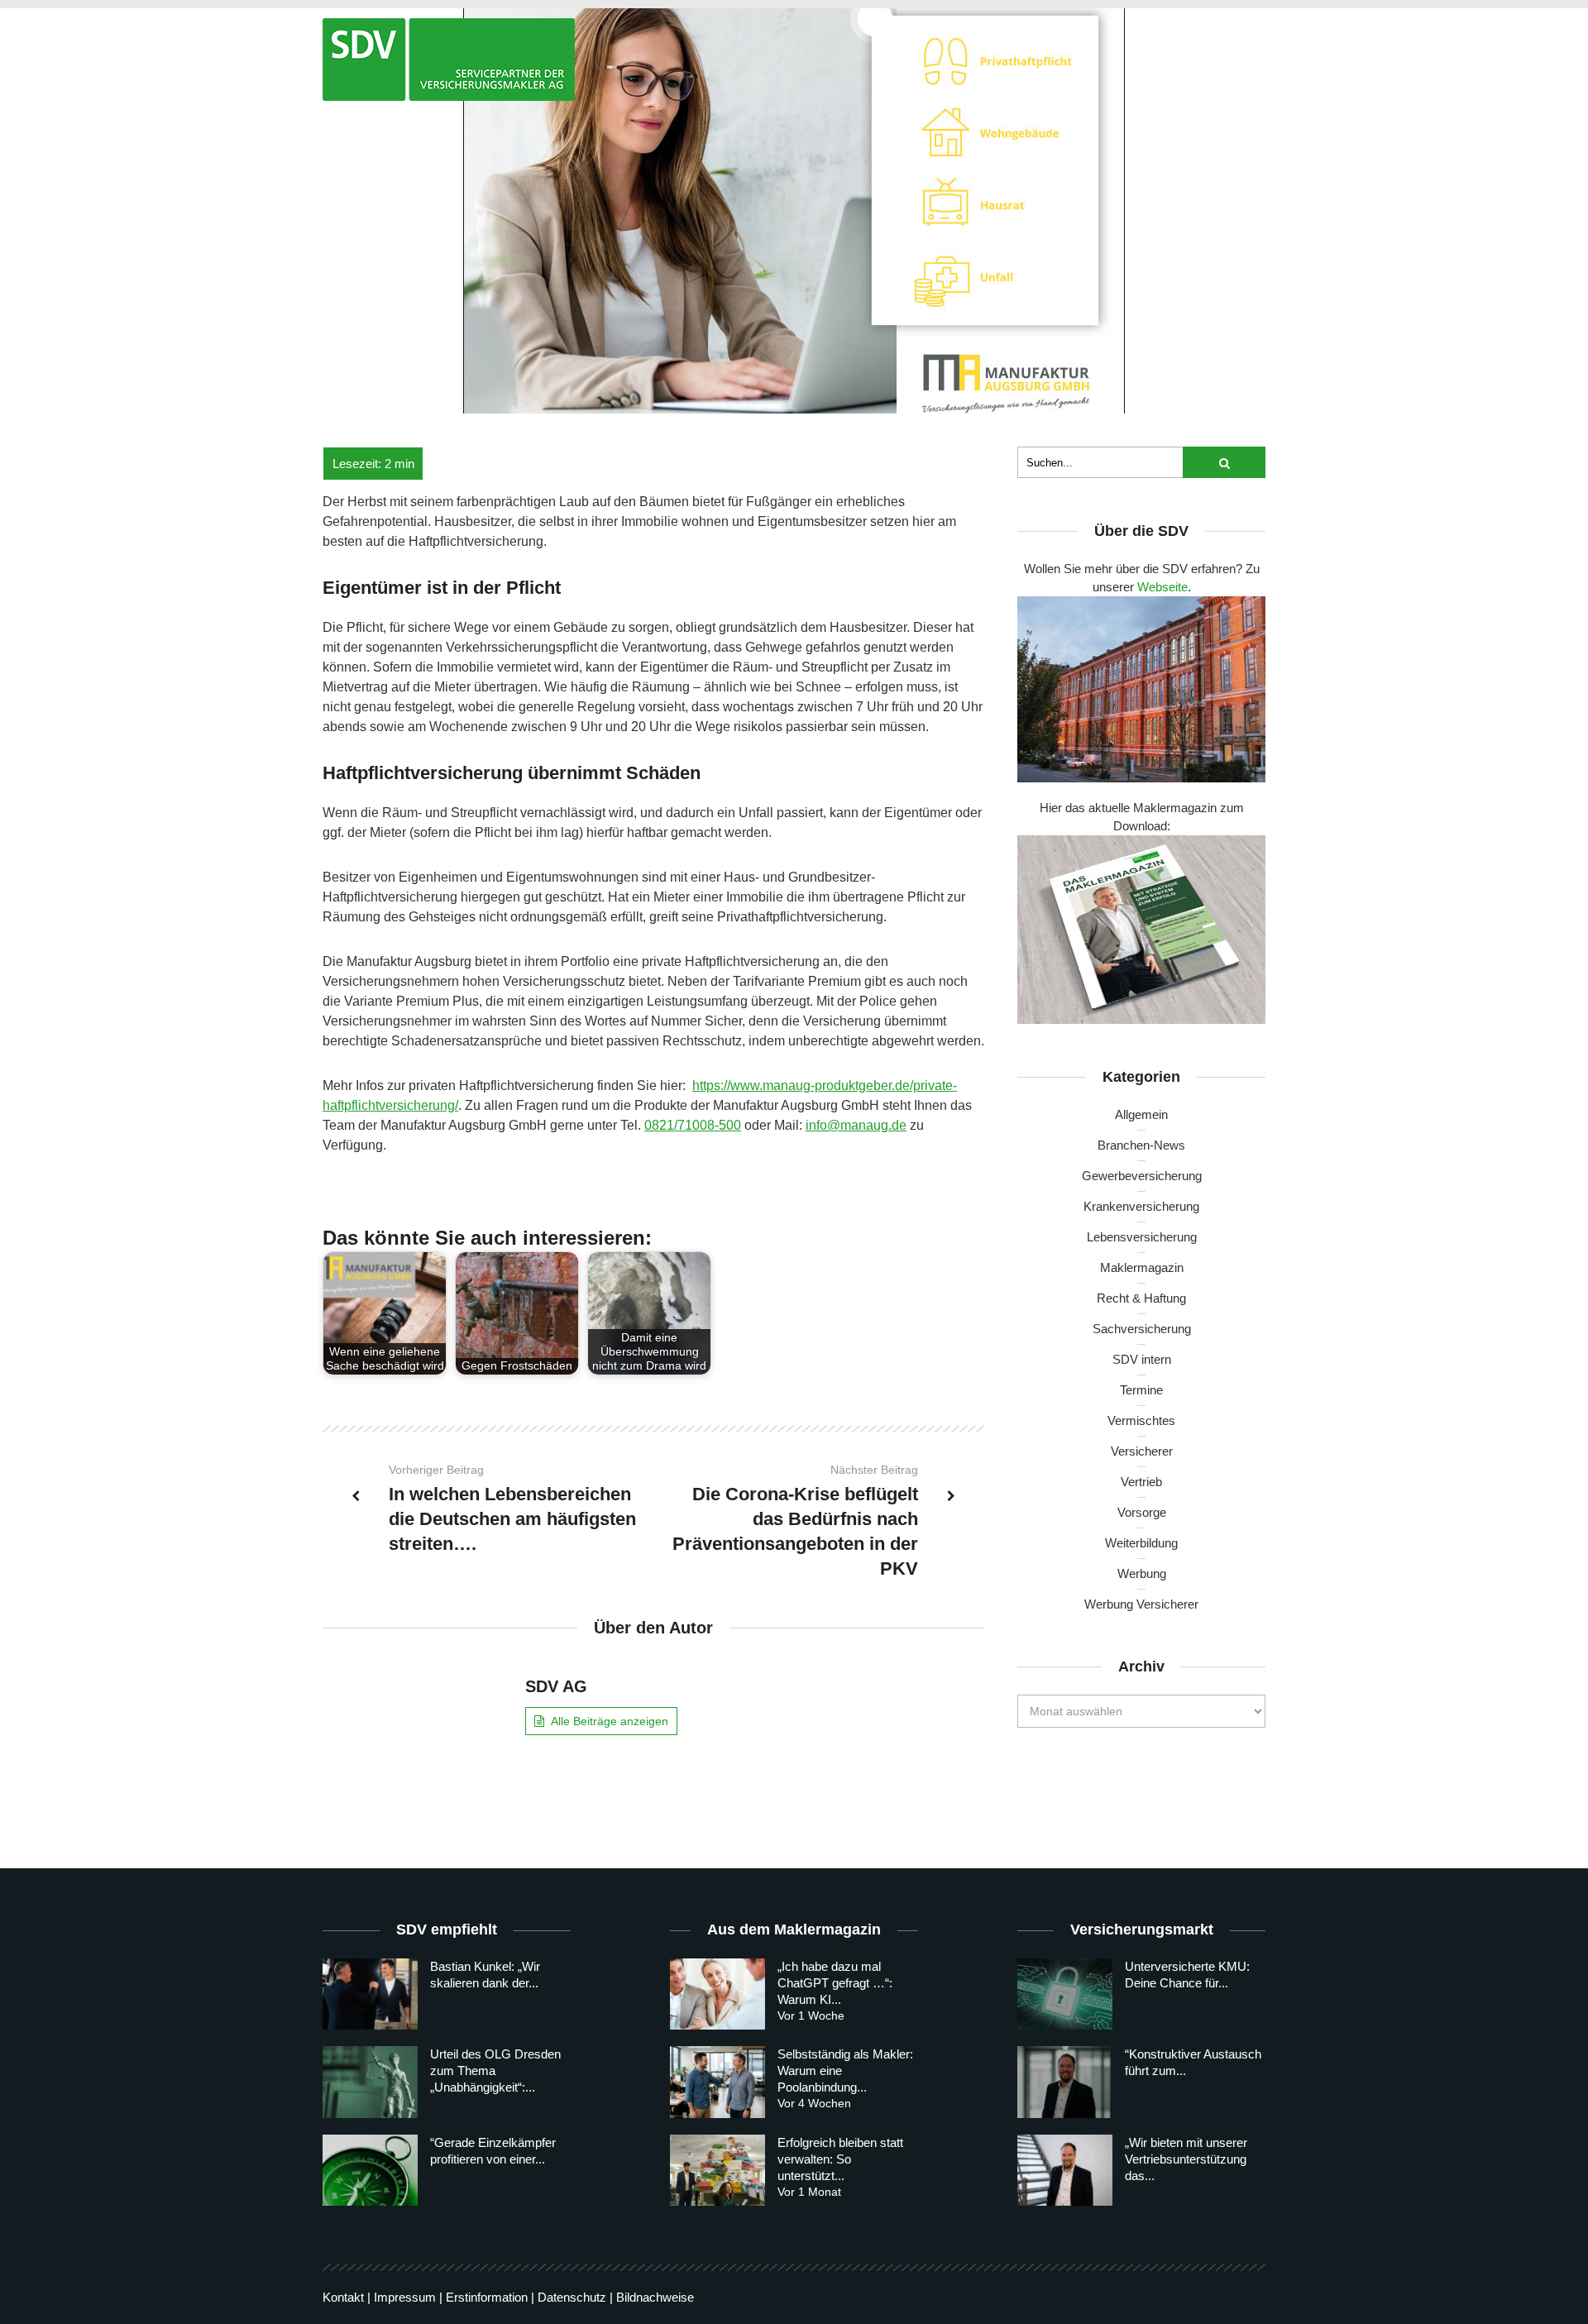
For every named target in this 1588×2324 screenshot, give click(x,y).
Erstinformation (487, 2297)
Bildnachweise (655, 2297)
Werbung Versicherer (1141, 1604)
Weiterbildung (1141, 1543)
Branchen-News (1141, 1145)
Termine (1141, 1390)
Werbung (1142, 1573)
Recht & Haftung (1141, 1298)
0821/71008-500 (693, 1125)
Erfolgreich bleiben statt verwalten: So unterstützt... (840, 2159)
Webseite (1162, 587)
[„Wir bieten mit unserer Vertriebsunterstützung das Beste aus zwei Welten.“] (1065, 2170)
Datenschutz (572, 2297)
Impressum (405, 2297)
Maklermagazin (1142, 1267)
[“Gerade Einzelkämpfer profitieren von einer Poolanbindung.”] (370, 2170)
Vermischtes (1141, 1420)
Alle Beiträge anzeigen (610, 1721)
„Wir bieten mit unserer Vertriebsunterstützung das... (1186, 2159)
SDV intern (1142, 1359)
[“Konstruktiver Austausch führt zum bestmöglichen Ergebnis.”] (1065, 2082)
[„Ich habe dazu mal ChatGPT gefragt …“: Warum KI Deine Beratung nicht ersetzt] (717, 1994)
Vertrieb (1141, 1482)
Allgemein (1141, 1114)
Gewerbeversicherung (1142, 1176)
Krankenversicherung (1141, 1206)
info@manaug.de (856, 1125)
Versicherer (1142, 1451)
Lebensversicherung (1142, 1237)
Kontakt (343, 2297)
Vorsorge (1142, 1512)
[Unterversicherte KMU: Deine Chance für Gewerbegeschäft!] (1065, 1994)
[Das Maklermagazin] (449, 60)
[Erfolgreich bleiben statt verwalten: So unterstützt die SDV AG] (717, 2170)
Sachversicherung (1142, 1329)
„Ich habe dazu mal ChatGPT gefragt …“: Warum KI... (835, 1983)
